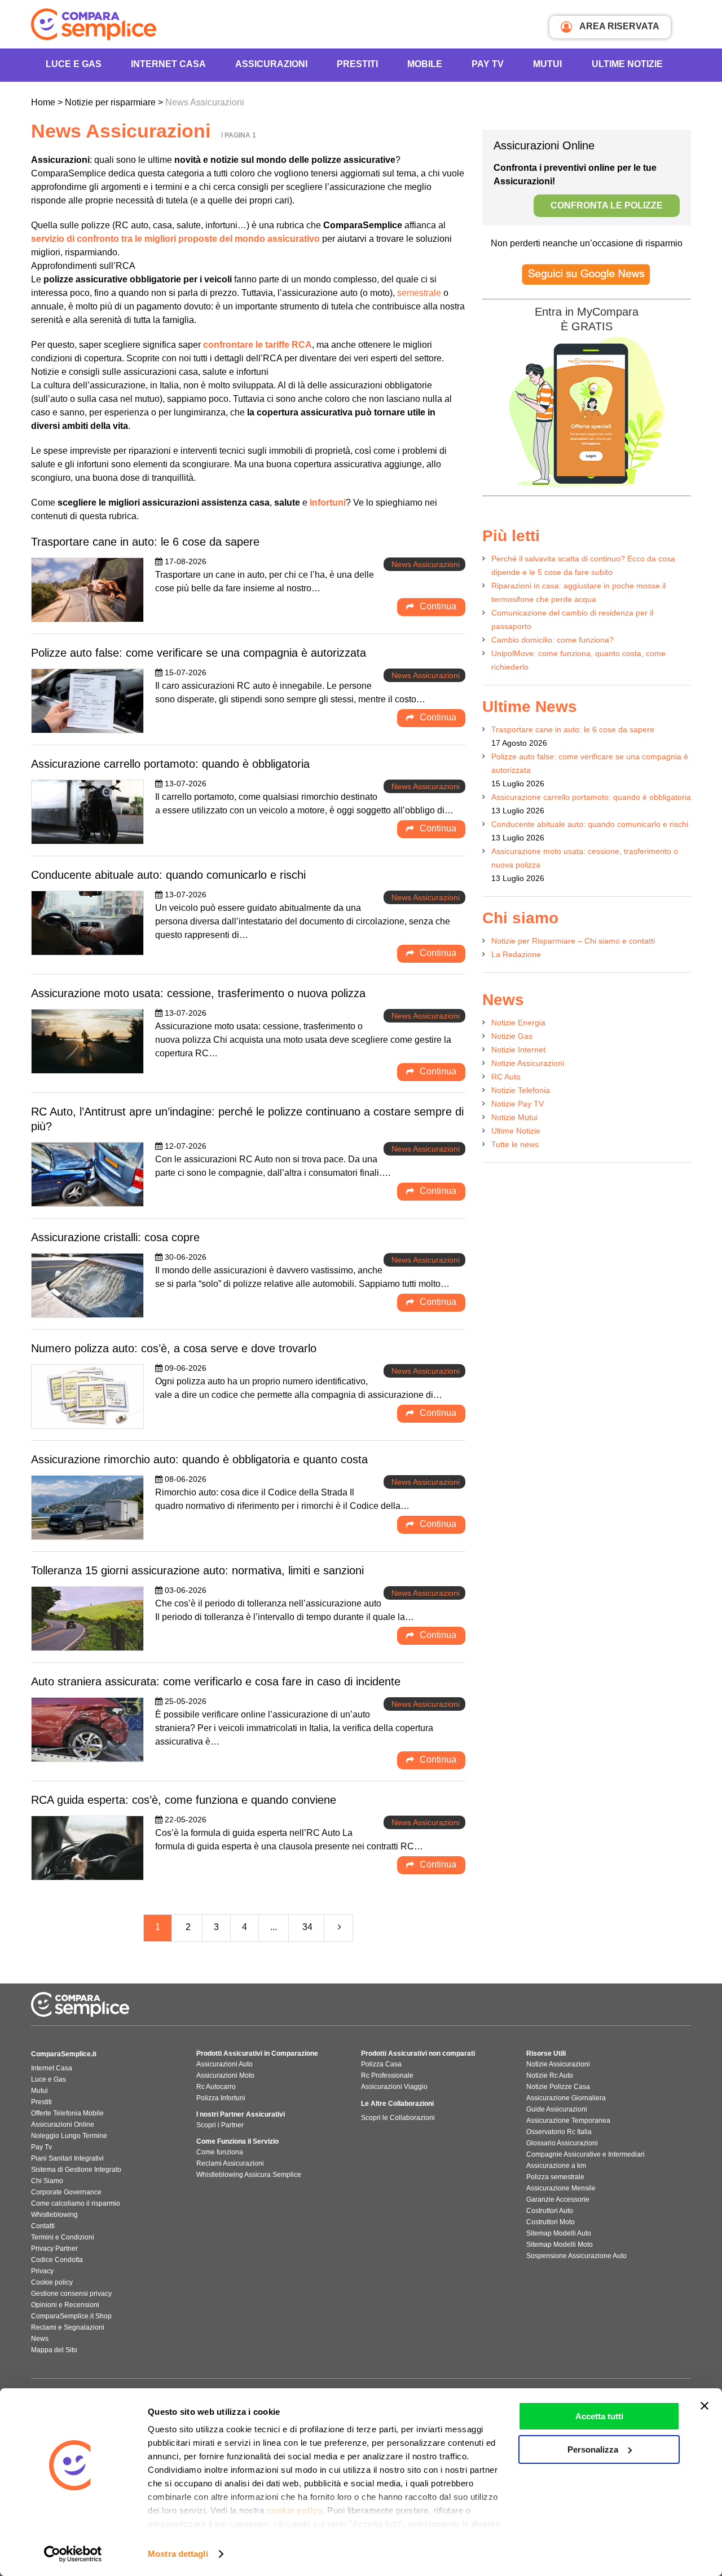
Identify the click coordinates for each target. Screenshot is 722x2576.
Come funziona (220, 2152)
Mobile (425, 64)
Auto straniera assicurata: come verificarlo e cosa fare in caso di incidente (216, 1681)
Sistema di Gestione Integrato (76, 2170)
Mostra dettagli (178, 2554)
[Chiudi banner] (705, 2406)
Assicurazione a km (556, 2166)
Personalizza (593, 2449)
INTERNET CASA (168, 64)
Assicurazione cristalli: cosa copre (115, 1237)
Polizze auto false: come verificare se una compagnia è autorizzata (199, 653)
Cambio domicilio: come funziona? (552, 640)
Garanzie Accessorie (558, 2199)
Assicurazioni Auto (224, 2064)
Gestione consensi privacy (71, 2294)
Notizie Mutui (514, 1117)
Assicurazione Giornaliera (566, 2098)
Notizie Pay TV (518, 1104)
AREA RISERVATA (618, 26)
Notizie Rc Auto (550, 2075)
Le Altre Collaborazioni (397, 2104)
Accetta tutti (599, 2416)
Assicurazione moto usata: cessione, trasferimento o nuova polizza (198, 993)
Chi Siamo (47, 2181)
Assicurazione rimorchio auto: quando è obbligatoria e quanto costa (199, 1459)
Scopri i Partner (220, 2125)
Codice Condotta (57, 2260)
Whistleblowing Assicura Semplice (249, 2175)
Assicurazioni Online (63, 2124)
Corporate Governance (66, 2192)
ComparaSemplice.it (64, 2054)
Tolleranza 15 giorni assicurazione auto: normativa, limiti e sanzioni (197, 1570)
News (40, 2339)
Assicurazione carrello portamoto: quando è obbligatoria (170, 764)
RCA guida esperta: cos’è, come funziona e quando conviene (184, 1800)
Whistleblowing (54, 2215)
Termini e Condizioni (63, 2237)
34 (307, 1927)
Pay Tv (41, 2147)
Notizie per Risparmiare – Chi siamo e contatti (573, 941)
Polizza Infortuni (221, 2098)
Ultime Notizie (627, 64)
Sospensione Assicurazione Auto (576, 2256)
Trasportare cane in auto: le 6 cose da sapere (145, 542)
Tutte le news (515, 1144)
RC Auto (506, 1077)
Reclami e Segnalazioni (68, 2327)
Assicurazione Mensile (561, 2188)
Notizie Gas (512, 1036)
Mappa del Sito (54, 2350)
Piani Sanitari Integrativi (67, 2158)
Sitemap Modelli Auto (559, 2233)
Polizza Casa (381, 2064)
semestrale (419, 293)
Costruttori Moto (551, 2222)
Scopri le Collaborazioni (398, 2118)
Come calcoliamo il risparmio (76, 2203)
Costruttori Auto (550, 2211)
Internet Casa (52, 2068)
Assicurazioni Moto (225, 2075)
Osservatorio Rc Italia (559, 2132)
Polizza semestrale (555, 2177)
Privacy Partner (54, 2249)
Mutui (547, 64)
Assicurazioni (271, 64)
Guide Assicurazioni (557, 2109)
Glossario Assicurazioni (562, 2143)
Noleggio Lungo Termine (69, 2136)
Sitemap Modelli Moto (560, 2245)
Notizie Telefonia (521, 1090)
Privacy (42, 2271)
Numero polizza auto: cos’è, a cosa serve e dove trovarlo (174, 1348)
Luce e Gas (74, 64)
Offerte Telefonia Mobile (67, 2113)
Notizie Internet (518, 1050)
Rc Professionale (387, 2075)
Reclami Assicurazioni (230, 2163)
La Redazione (516, 954)
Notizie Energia (518, 1023)
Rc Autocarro (216, 2087)
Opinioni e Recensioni (65, 2305)
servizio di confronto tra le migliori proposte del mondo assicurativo (175, 239)
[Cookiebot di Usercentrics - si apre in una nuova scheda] (73, 2554)
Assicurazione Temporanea (568, 2121)
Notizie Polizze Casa (558, 2087)
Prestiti (357, 64)
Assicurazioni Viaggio (394, 2087)
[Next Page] (340, 1928)
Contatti (43, 2226)
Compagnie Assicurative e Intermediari (585, 2154)
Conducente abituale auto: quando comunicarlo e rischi (168, 875)
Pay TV (488, 64)
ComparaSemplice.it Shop (71, 2316)
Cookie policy (52, 2282)
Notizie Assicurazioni (528, 1063)
